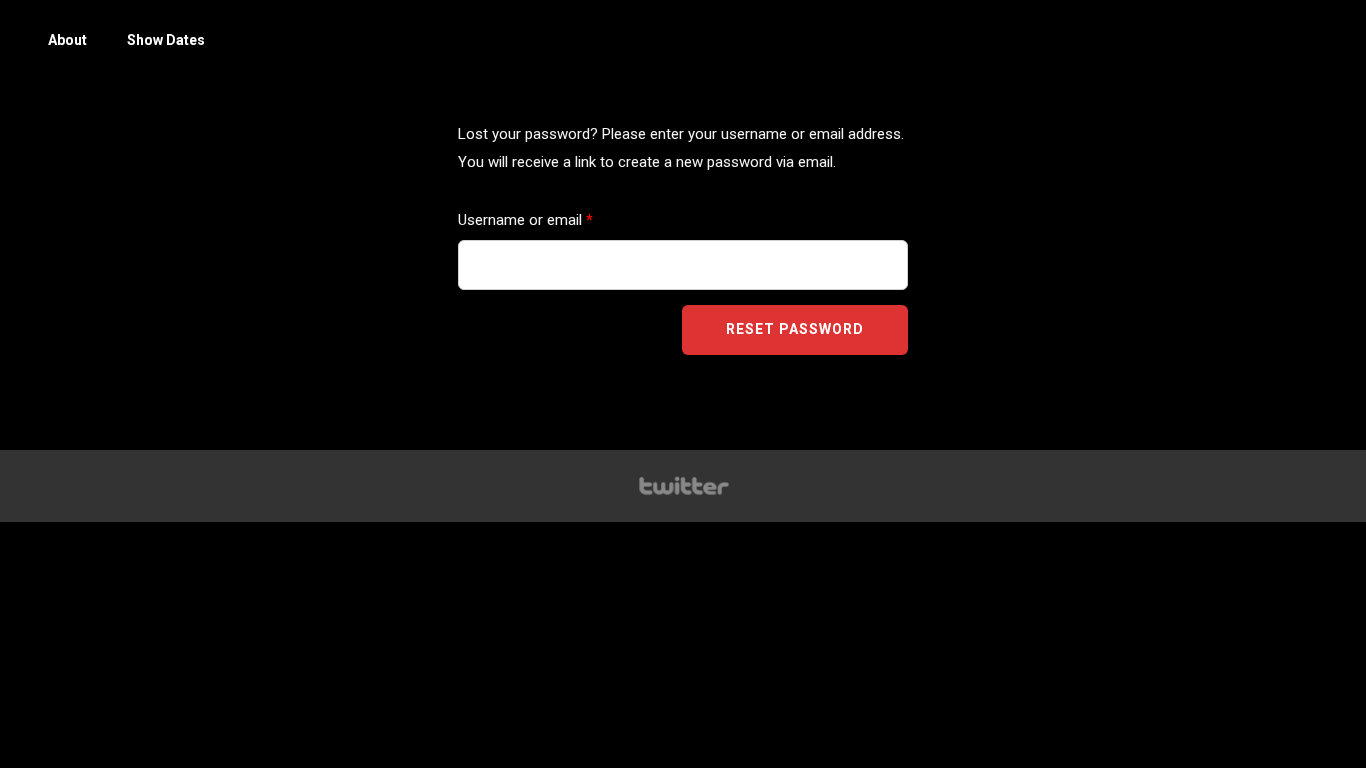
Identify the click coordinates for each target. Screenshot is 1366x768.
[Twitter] (683, 486)
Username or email (553, 217)
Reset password (795, 329)
